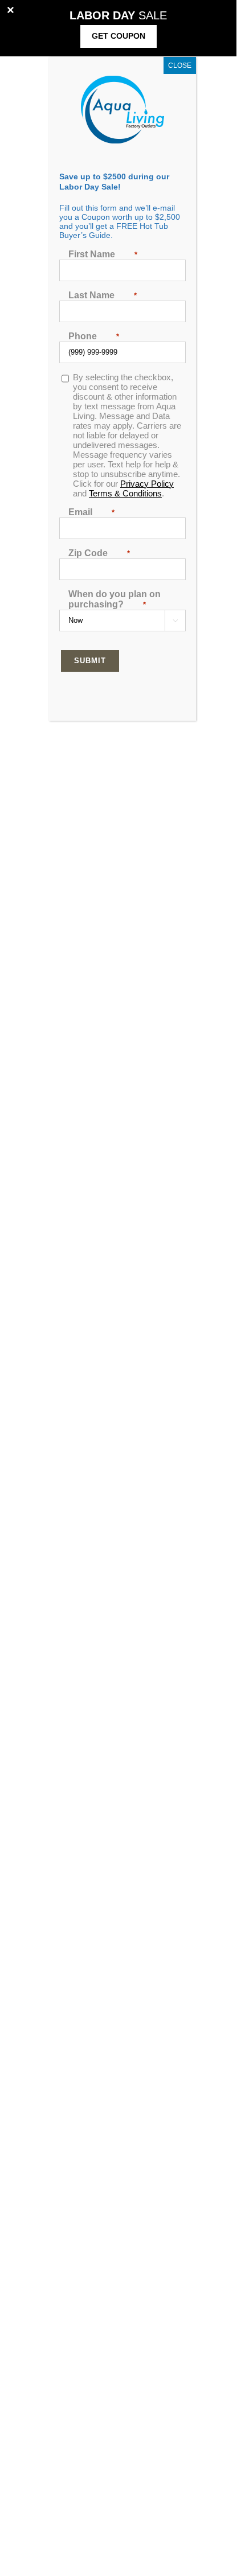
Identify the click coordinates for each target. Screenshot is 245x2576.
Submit (90, 661)
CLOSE (180, 65)
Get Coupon (119, 36)
